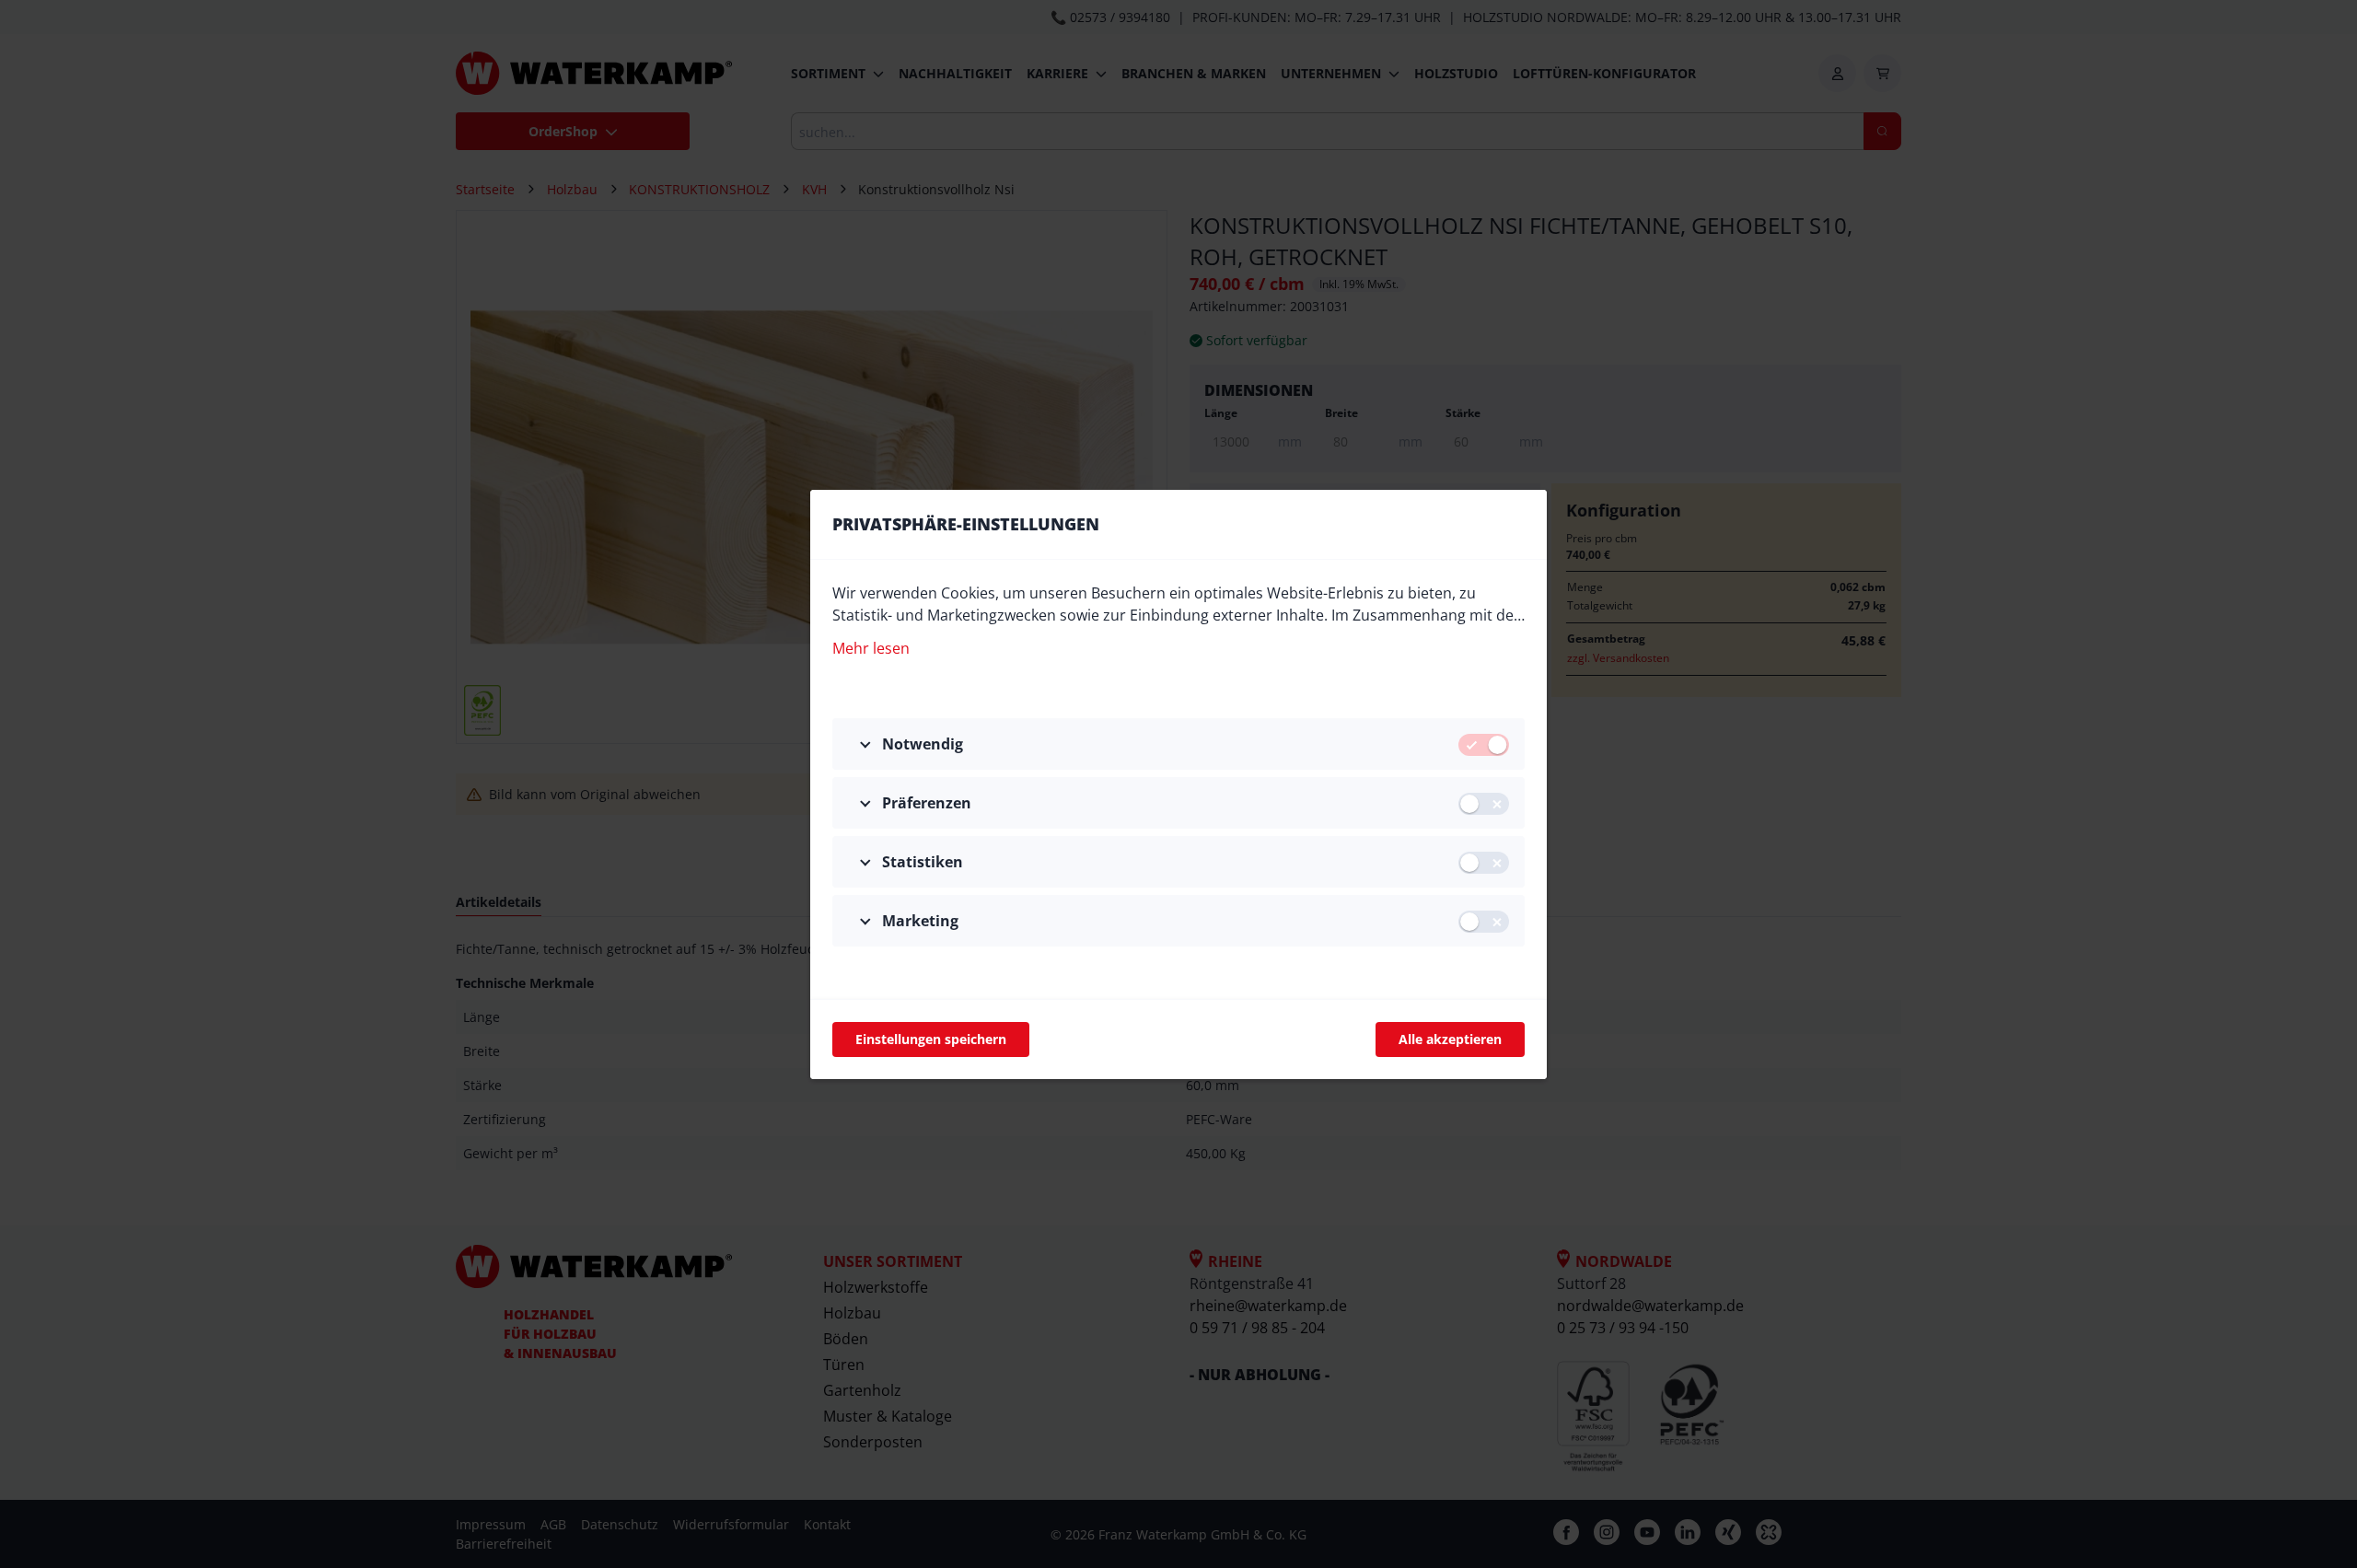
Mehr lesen (871, 648)
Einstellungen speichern (931, 1039)
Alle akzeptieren (1450, 1039)
